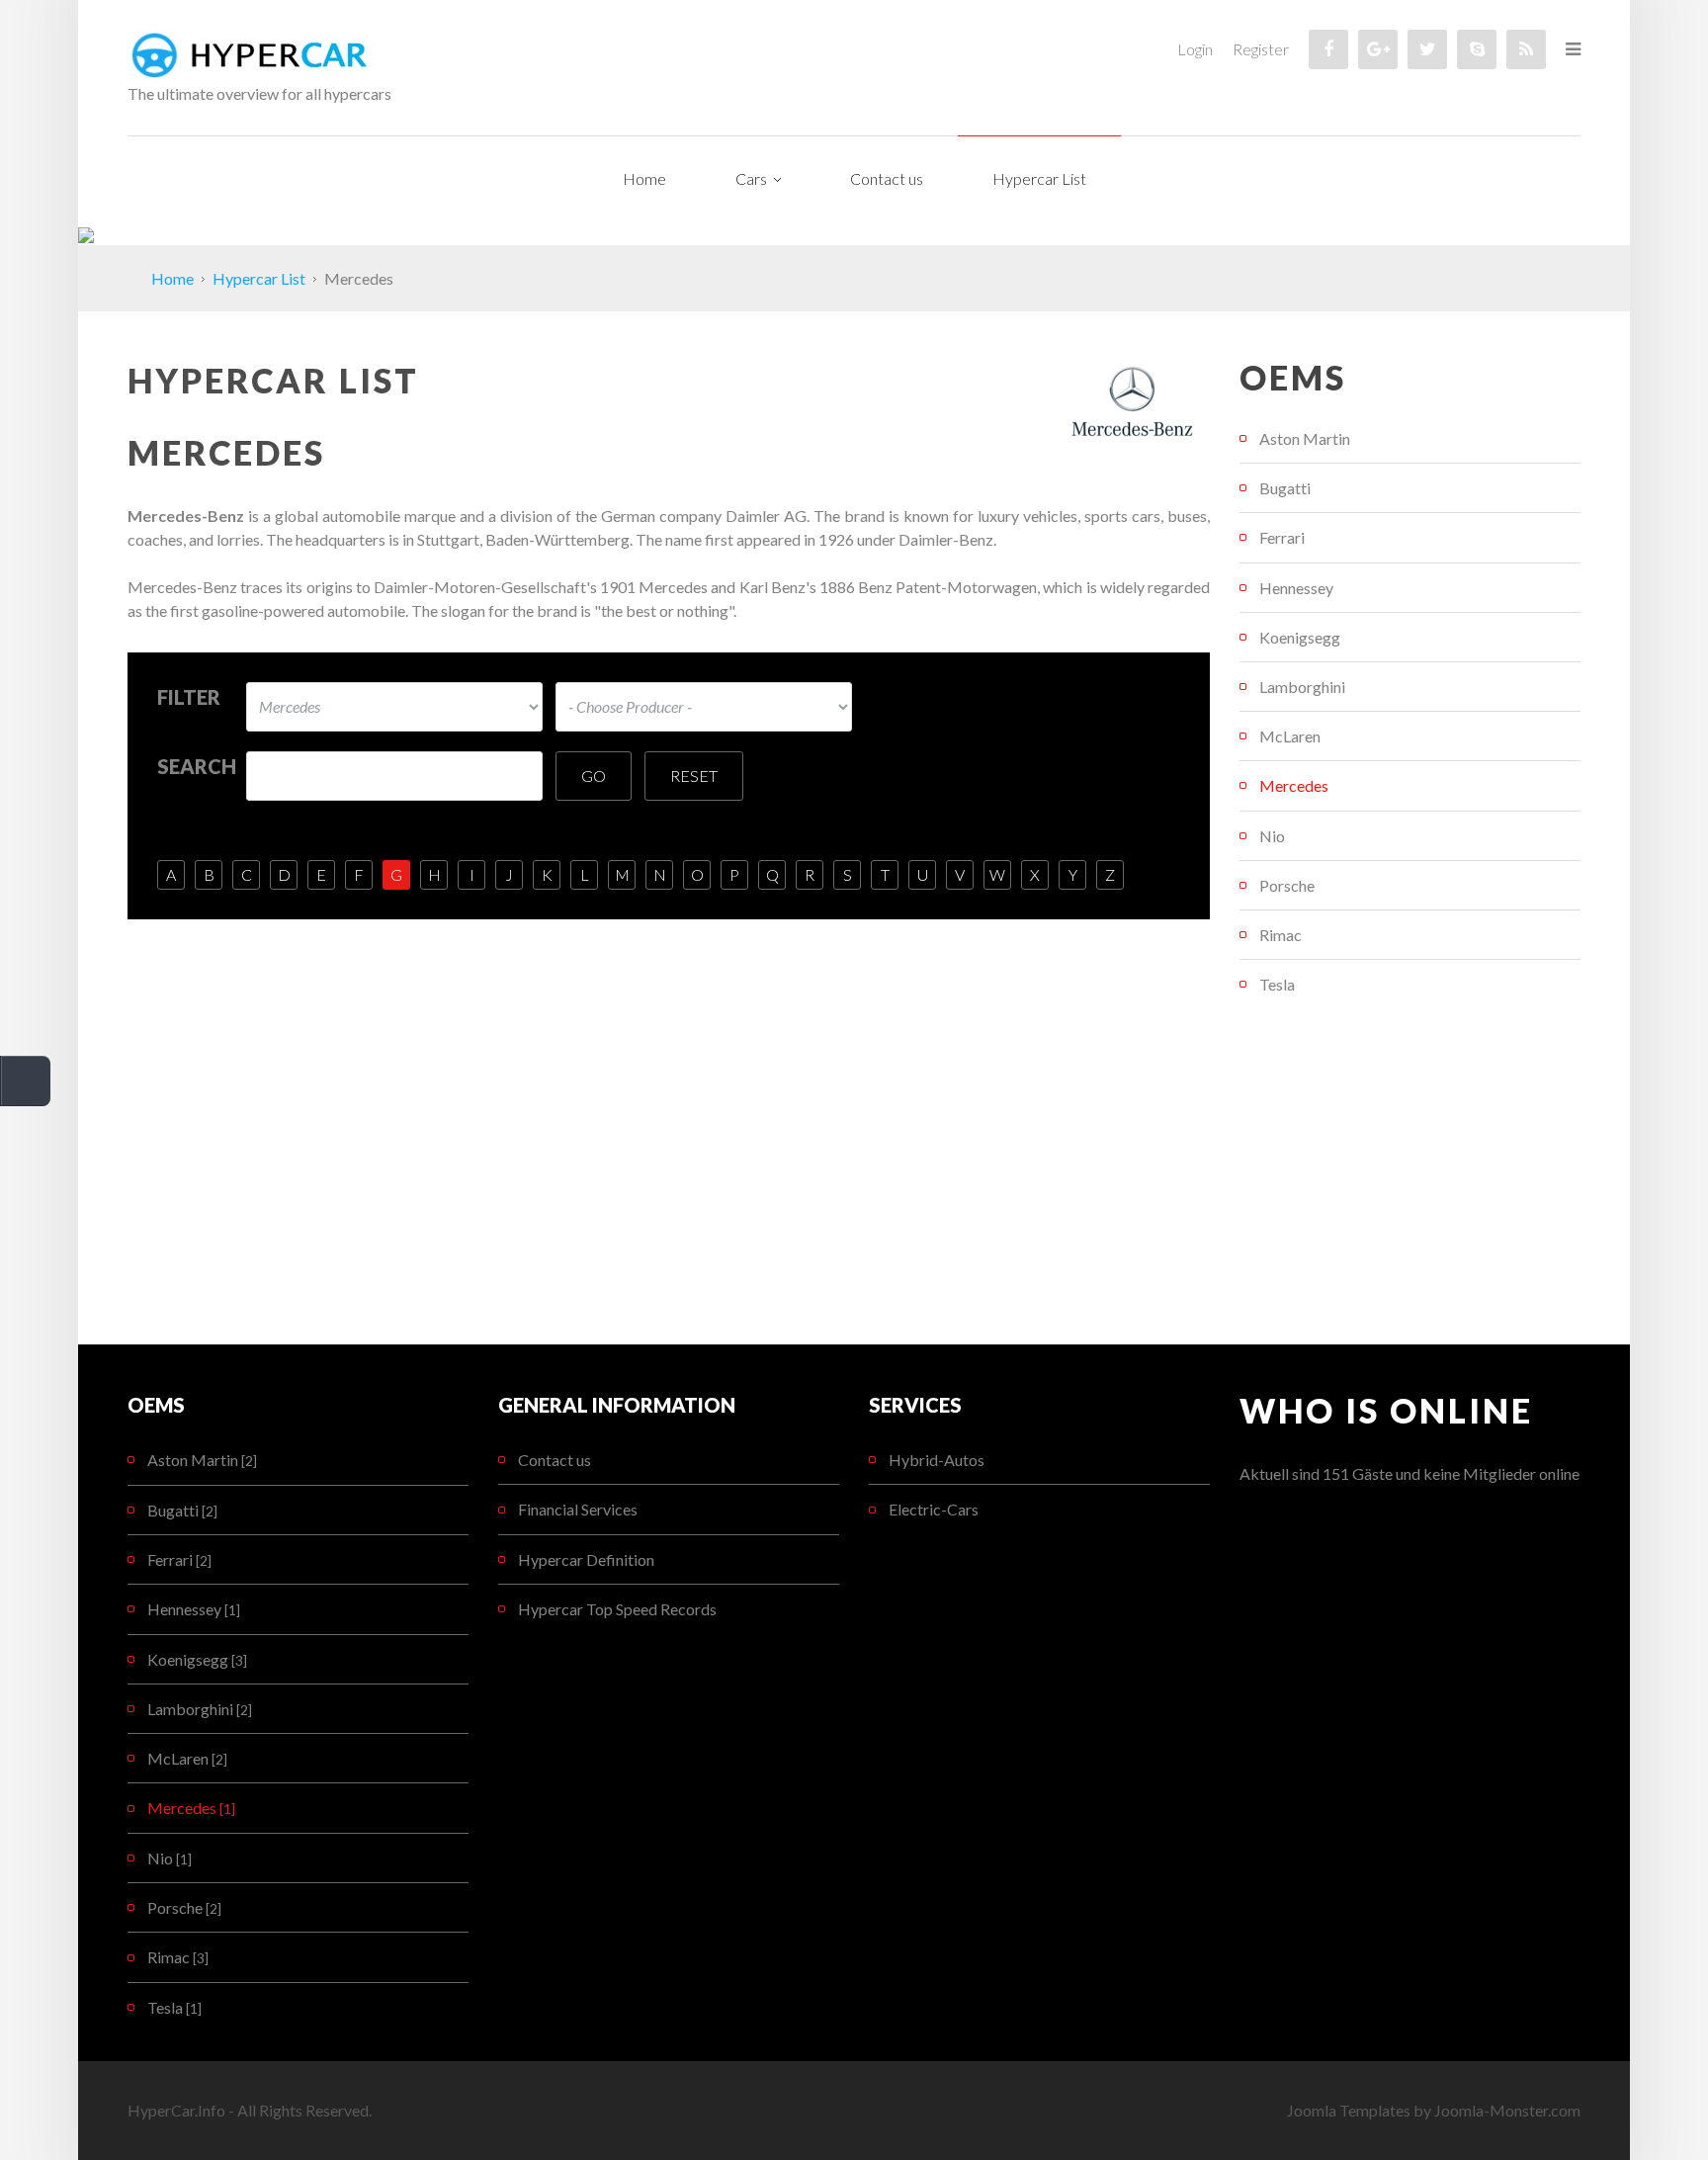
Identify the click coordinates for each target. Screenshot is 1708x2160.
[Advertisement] (1410, 1176)
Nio (1272, 836)
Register (1261, 49)
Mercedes (1294, 785)
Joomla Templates (1349, 2110)
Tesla (1277, 984)
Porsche (1287, 885)
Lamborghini (1302, 687)
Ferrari (1282, 537)
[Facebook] (1328, 49)
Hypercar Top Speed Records (617, 1609)
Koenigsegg (1300, 637)
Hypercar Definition (586, 1559)
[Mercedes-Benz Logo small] (1134, 398)
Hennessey (1296, 588)
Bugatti (1285, 488)
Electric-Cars (934, 1509)
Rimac (1281, 935)
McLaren (1290, 736)
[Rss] (1526, 49)
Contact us (555, 1460)
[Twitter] (1427, 49)
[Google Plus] (1378, 49)
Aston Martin (1305, 438)
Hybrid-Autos (937, 1460)
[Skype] (1477, 49)
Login (1195, 49)
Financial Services (578, 1509)
